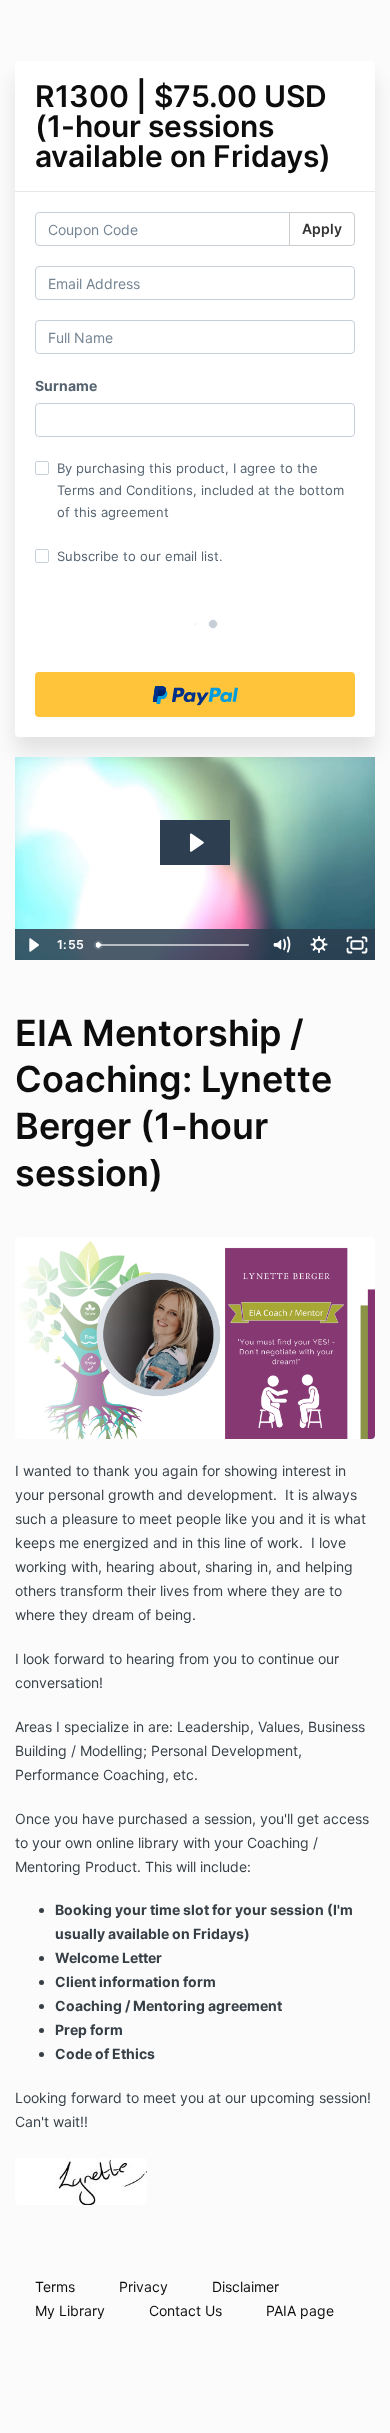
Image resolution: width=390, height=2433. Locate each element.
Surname (66, 385)
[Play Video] (33, 945)
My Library (70, 2310)
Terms (55, 2286)
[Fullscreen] (357, 945)
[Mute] (281, 945)
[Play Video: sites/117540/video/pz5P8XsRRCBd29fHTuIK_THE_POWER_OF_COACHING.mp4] (195, 842)
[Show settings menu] (319, 945)
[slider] (175, 945)
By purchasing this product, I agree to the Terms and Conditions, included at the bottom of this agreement (200, 490)
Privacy (143, 2286)
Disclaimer (245, 2286)
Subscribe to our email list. (140, 556)
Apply (322, 228)
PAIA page (300, 2310)
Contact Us (185, 2310)
